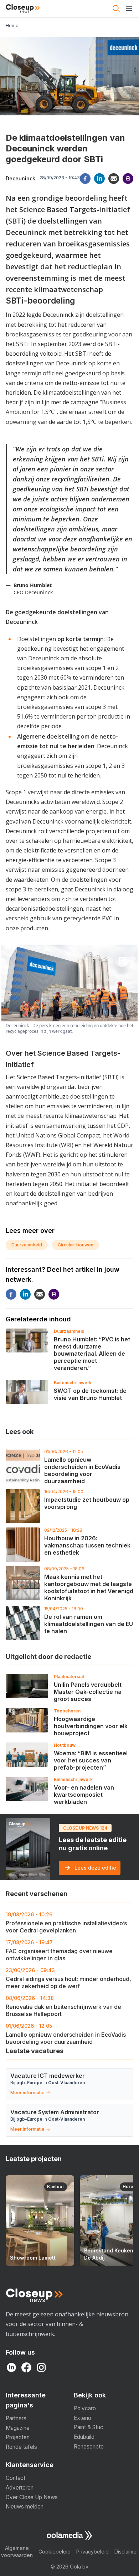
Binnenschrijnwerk (73, 1779)
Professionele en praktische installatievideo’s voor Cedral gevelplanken (66, 1923)
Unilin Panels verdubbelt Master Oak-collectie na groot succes (88, 1692)
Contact (16, 2478)
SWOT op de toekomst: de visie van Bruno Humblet (90, 1394)
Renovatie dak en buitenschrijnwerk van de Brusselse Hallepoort (63, 2006)
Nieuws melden (25, 2507)
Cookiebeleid (55, 2552)
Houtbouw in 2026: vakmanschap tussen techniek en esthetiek (87, 1545)
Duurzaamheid (27, 1245)
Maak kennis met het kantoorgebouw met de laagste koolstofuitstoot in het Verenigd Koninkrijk (89, 1587)
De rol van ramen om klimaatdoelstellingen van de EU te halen (89, 1624)
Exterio (83, 2418)
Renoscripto (89, 2447)
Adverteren (20, 2488)
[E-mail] (114, 179)
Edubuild (84, 2437)
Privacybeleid (92, 2552)
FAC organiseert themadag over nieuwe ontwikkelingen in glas (59, 1950)
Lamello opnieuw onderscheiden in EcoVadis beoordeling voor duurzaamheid (82, 1470)
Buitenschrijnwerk (73, 1383)
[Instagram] (41, 2367)
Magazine (18, 2428)
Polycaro (85, 2408)
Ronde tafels (21, 2447)
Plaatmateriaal (69, 1677)
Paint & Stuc (89, 2427)
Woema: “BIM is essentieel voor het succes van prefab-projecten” (91, 1760)
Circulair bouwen (76, 1245)
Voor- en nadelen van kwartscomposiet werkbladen (84, 1795)
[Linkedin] (99, 179)
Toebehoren (67, 1711)
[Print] (128, 179)
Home (12, 26)
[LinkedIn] (11, 2367)
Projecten (18, 2437)
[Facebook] (85, 179)
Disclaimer (126, 2552)
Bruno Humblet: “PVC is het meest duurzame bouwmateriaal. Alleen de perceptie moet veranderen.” (92, 1354)
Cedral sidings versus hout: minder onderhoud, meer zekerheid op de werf (68, 1978)
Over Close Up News (32, 2497)
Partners (16, 2418)
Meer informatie (27, 2093)
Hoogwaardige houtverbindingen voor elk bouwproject (91, 1726)
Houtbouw (65, 1745)
